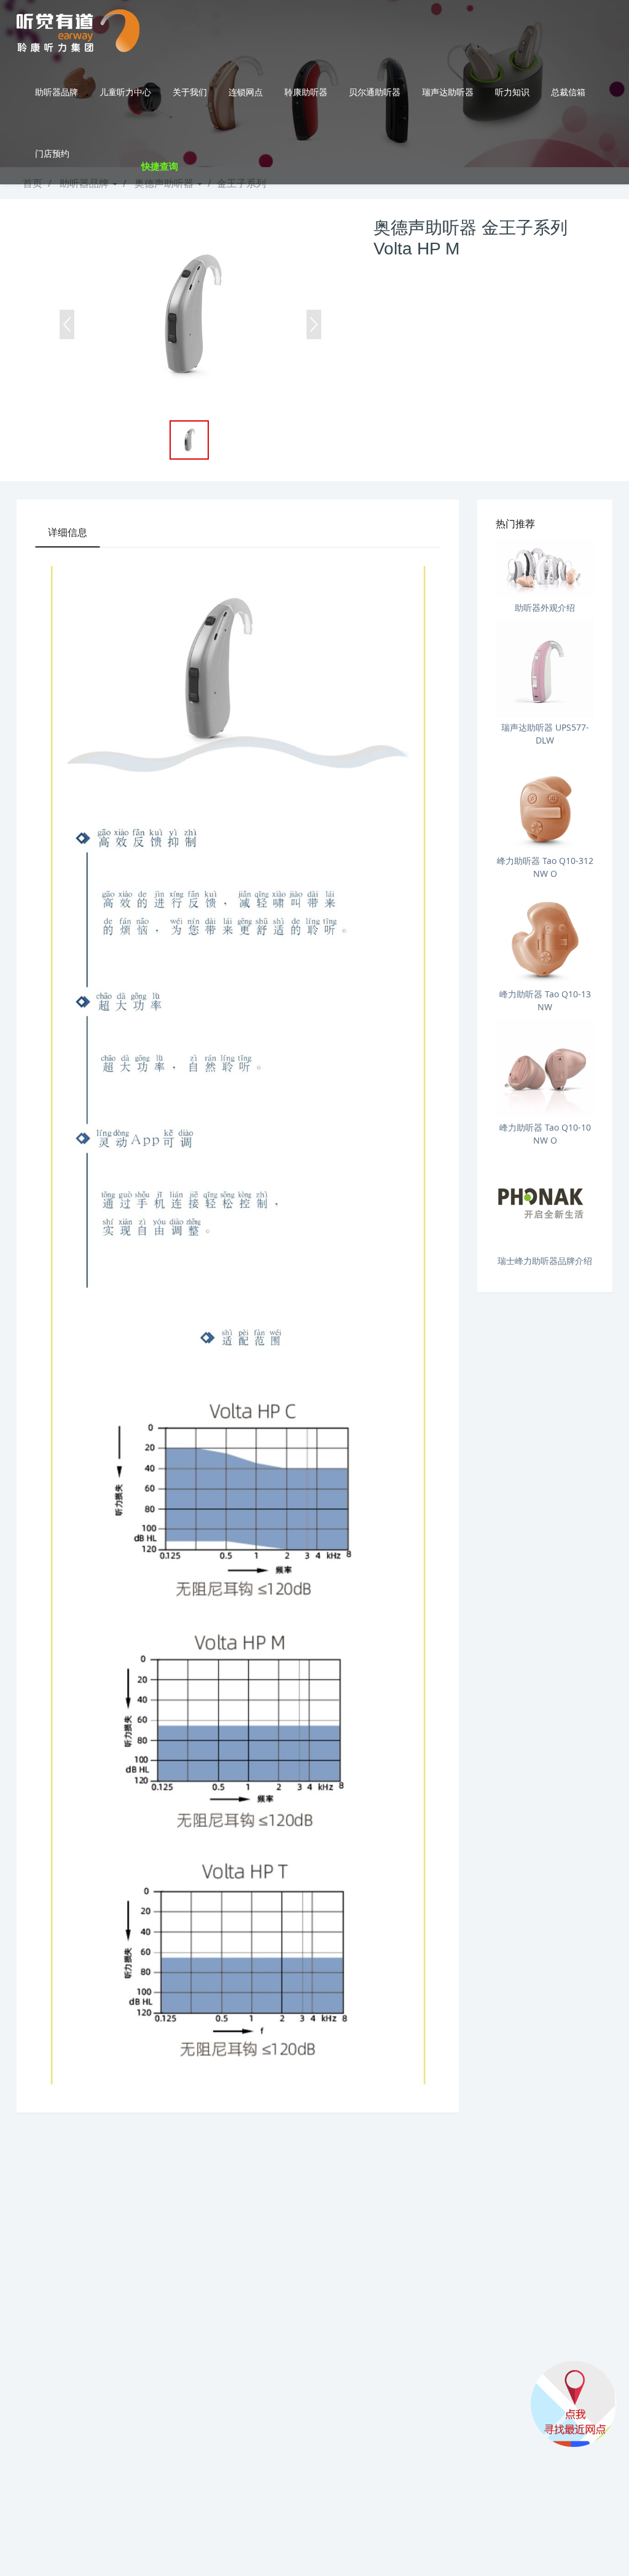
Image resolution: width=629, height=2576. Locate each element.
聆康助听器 (306, 92)
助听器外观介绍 (545, 607)
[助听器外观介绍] (545, 568)
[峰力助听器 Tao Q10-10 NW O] (545, 1069)
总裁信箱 (568, 92)
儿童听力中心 (125, 92)
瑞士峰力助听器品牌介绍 (545, 1261)
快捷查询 (160, 166)
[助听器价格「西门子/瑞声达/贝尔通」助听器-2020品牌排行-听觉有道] (78, 31)
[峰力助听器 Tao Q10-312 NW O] (545, 802)
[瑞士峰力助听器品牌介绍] (545, 1202)
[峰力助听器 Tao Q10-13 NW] (545, 935)
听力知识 (512, 92)
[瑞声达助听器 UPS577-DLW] (545, 669)
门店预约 (52, 153)
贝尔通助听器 (375, 92)
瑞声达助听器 (448, 92)
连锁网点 (246, 92)
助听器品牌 (57, 92)
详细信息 (68, 532)
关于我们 (190, 92)
